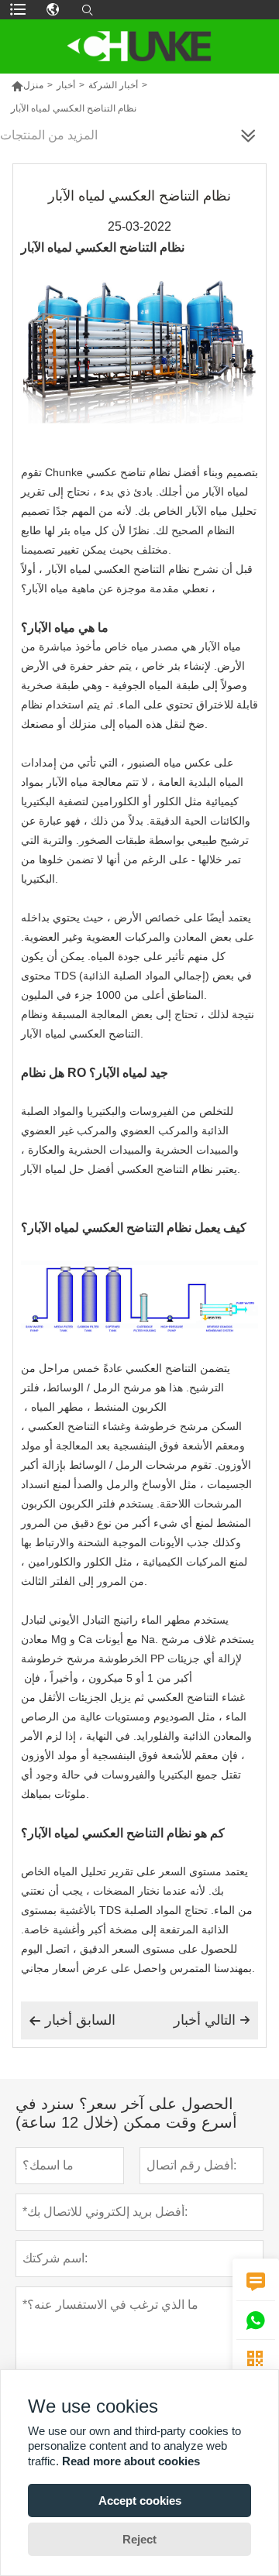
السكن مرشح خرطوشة (188, 1426)
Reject (139, 2539)
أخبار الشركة (113, 85)
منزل (27, 85)
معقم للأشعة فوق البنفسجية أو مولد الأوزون (120, 1755)
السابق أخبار (72, 2020)
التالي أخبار (212, 2020)
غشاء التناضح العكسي (196, 1697)
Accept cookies (140, 2501)
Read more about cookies (131, 2461)
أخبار (66, 85)
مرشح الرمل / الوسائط (99, 1387)
